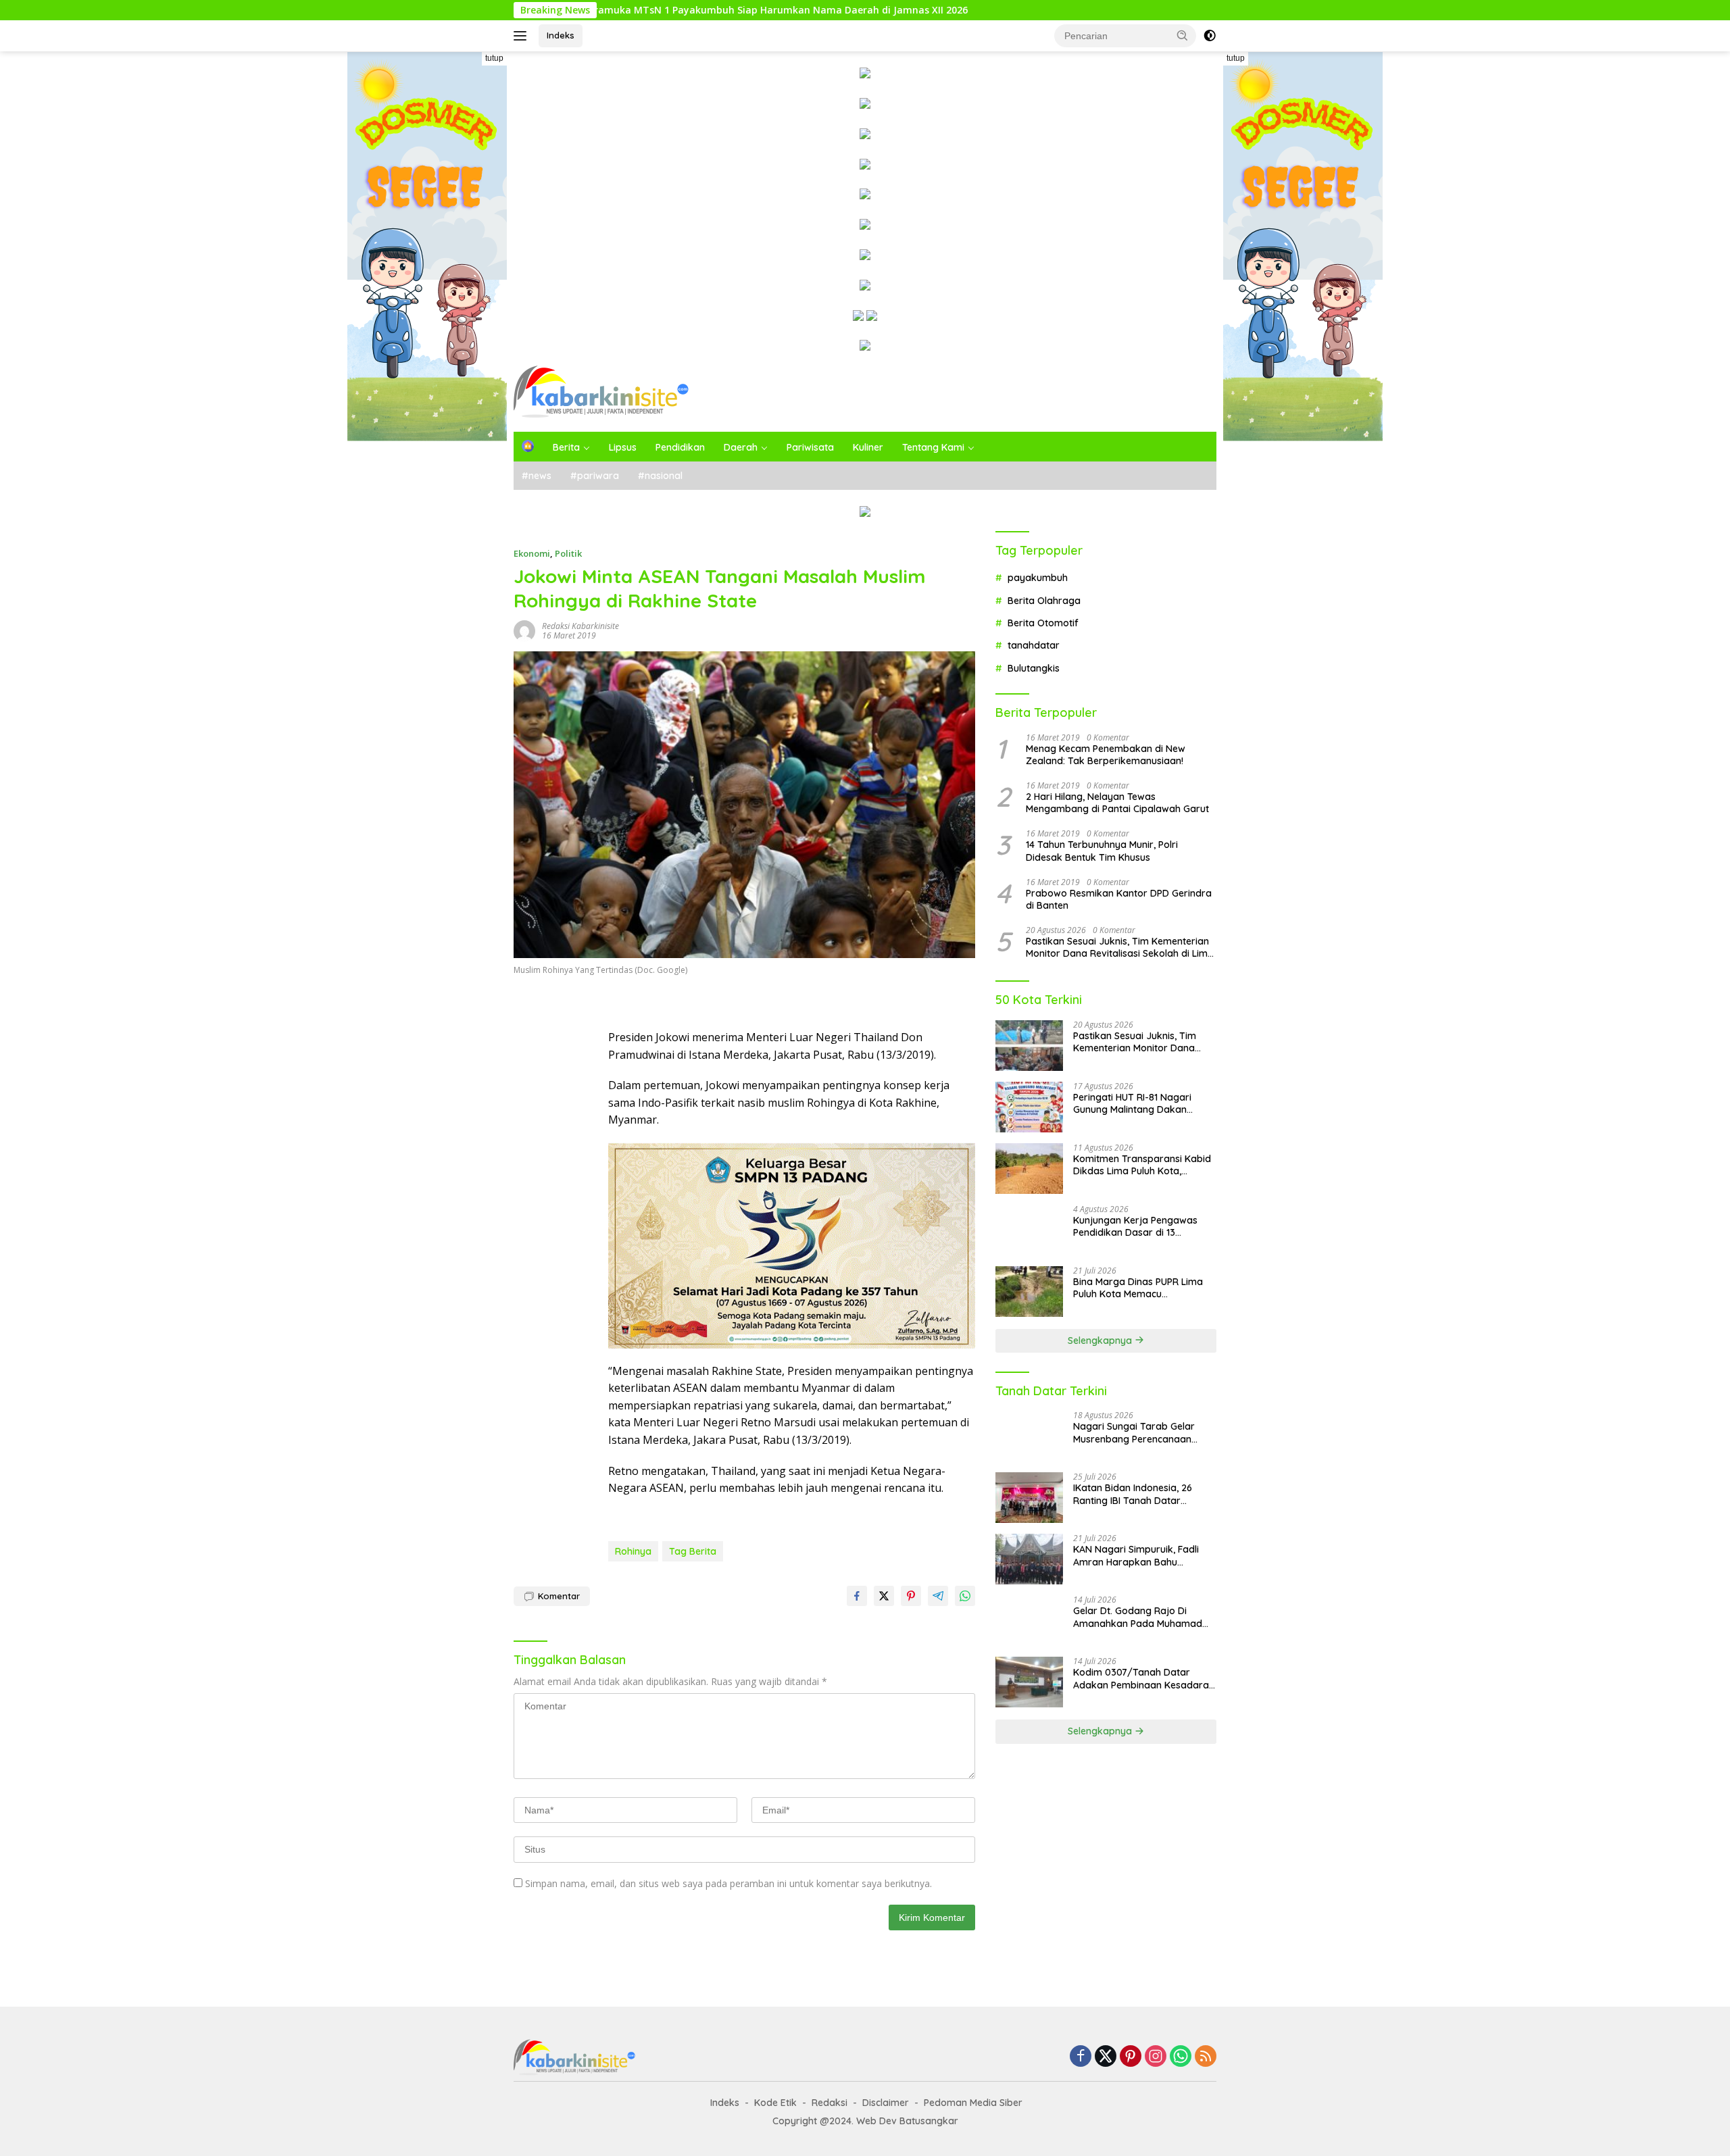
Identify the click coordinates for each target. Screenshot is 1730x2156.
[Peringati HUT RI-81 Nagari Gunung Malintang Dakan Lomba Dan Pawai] (1029, 1107)
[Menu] (523, 36)
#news (537, 476)
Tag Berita (693, 1551)
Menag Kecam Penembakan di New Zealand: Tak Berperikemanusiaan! (1106, 754)
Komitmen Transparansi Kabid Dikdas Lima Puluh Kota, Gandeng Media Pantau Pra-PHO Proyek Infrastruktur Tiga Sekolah (1142, 1165)
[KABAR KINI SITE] (601, 391)
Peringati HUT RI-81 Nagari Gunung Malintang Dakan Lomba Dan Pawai (1132, 1103)
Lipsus (623, 447)
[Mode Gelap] (1210, 36)
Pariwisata (810, 447)
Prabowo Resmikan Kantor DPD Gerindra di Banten (1119, 899)
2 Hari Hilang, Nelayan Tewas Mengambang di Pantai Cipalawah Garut (1117, 803)
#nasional (660, 476)
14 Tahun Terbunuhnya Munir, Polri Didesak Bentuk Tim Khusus (1102, 851)
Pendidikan (680, 447)
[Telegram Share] (938, 1596)
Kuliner (868, 447)
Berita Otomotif (1043, 623)
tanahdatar (1034, 645)
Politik (568, 553)
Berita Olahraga (1044, 600)
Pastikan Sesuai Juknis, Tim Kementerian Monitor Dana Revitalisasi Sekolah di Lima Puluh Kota (1120, 947)
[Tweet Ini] (884, 1596)
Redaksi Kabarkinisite (580, 626)
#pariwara (595, 476)
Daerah (741, 447)
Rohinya (633, 1551)
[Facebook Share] (857, 1596)
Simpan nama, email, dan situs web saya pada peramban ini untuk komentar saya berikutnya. (728, 1883)
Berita (566, 447)
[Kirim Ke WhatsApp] (965, 1596)
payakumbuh (1038, 578)
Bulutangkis (1034, 668)
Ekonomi (532, 553)
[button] (1183, 35)
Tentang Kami (933, 447)
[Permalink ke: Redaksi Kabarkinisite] (524, 629)
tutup (494, 58)
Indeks (561, 35)
